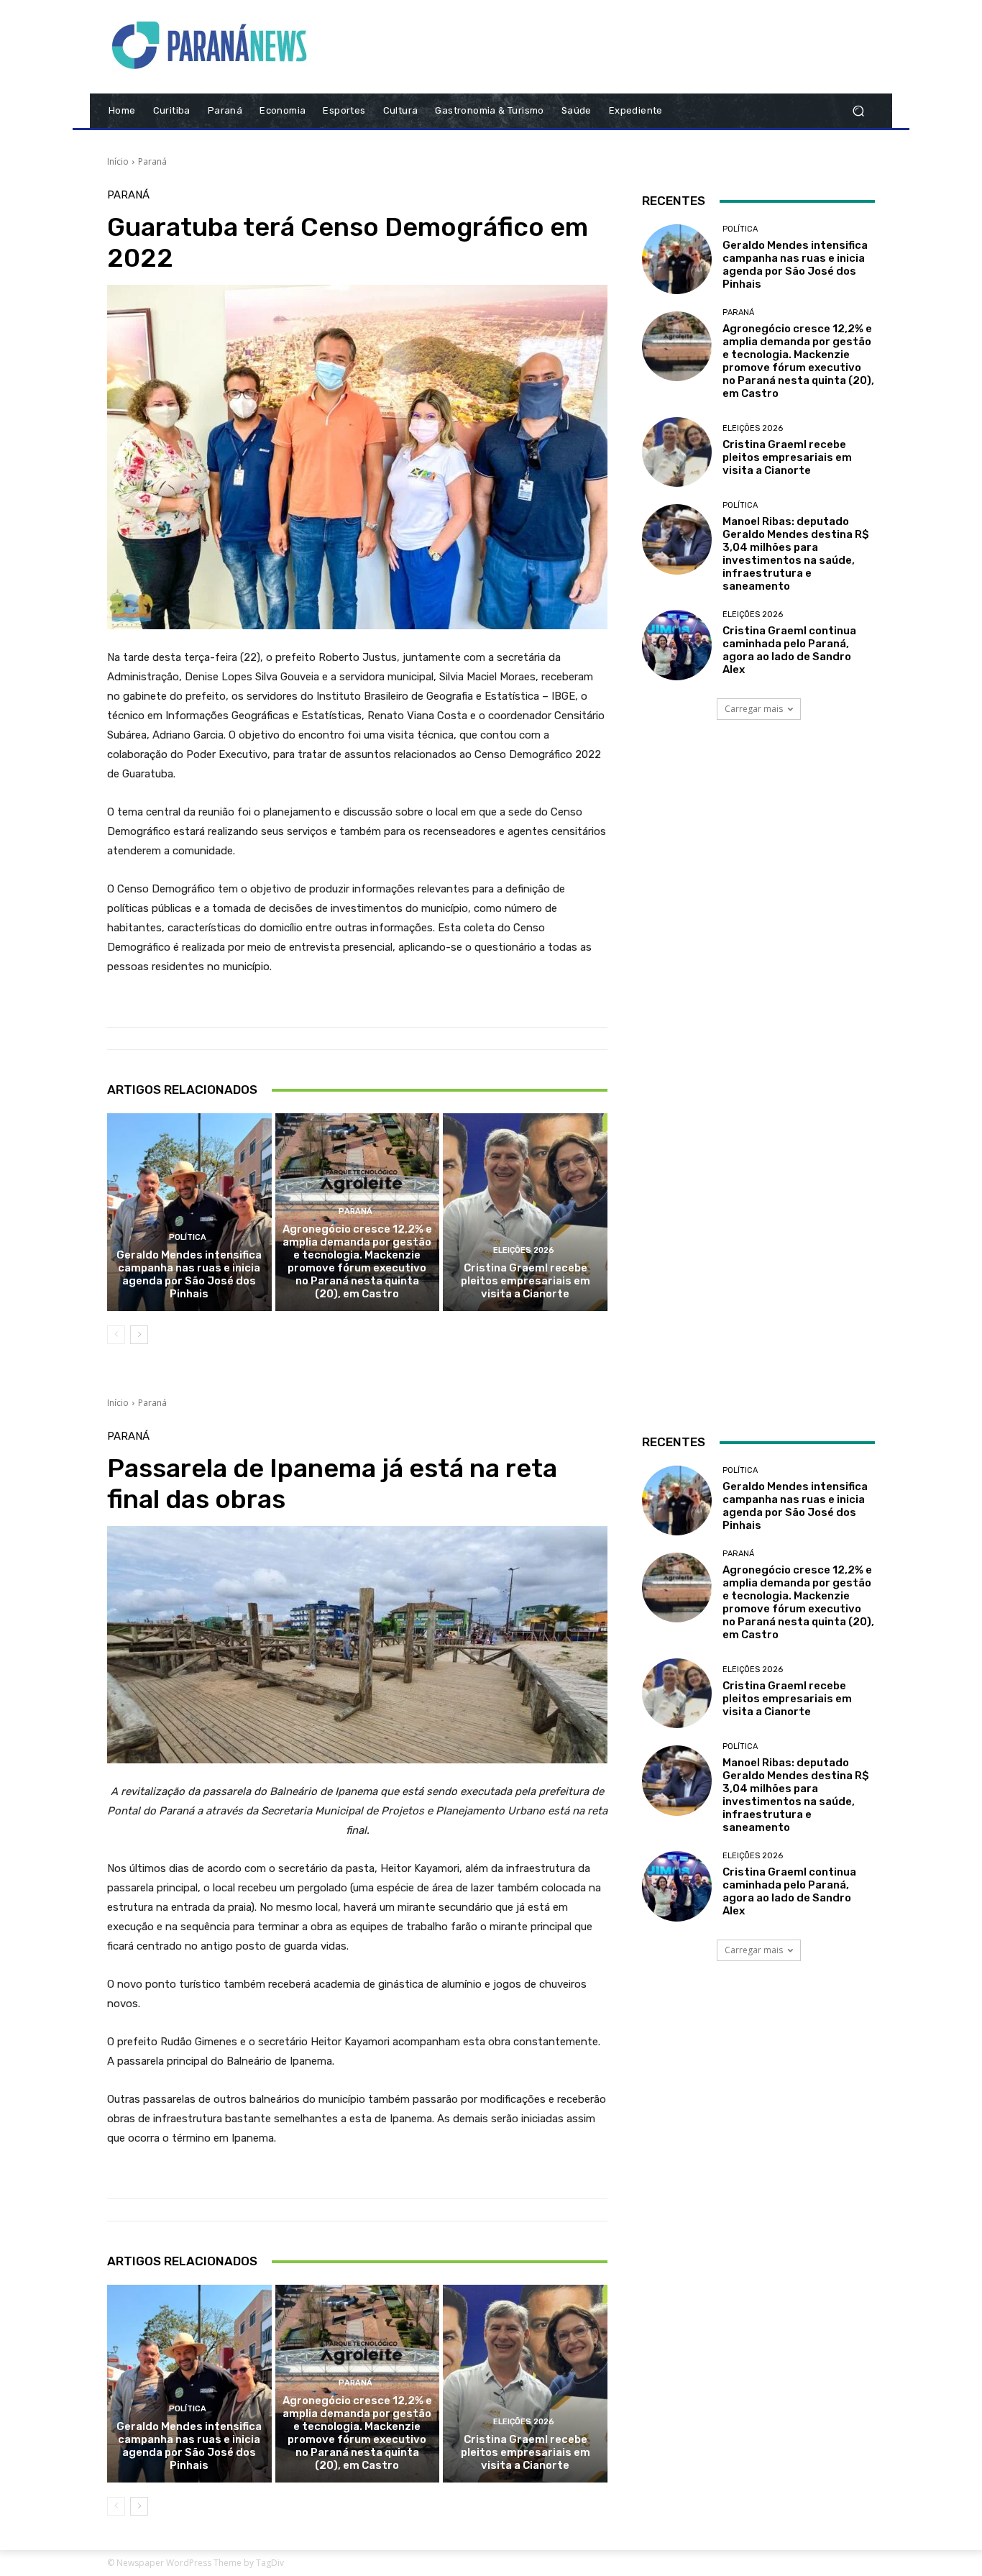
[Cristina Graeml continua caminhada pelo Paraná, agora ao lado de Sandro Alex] (677, 645)
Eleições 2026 (524, 1250)
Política (188, 1237)
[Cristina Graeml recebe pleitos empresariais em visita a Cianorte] (525, 1212)
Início (118, 161)
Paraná (152, 161)
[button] (858, 111)
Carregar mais (754, 709)
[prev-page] (116, 1335)
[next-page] (139, 1335)
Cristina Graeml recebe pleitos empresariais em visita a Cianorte (526, 1281)
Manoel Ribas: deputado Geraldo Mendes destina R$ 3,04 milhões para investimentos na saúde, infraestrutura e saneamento (796, 554)
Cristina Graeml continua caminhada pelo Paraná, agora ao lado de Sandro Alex (789, 650)
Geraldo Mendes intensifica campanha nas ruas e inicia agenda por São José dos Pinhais (189, 1274)
